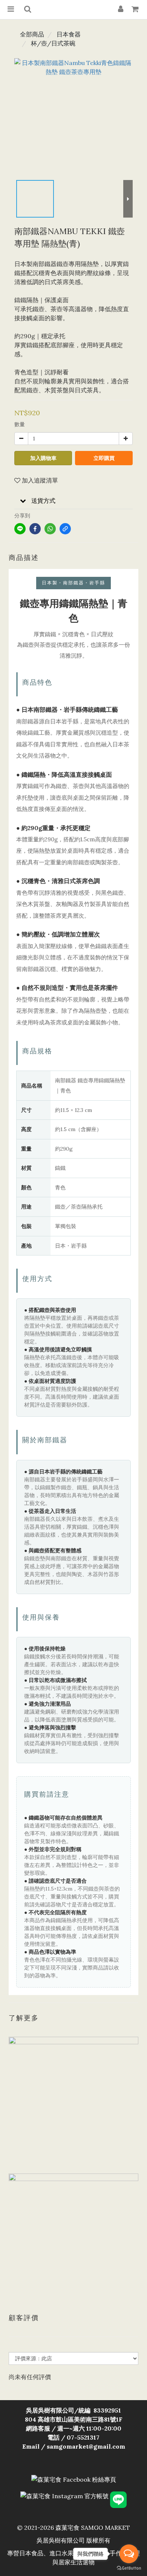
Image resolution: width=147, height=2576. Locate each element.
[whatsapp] (50, 529)
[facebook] (35, 529)
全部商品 (32, 34)
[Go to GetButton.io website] (129, 2568)
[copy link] (65, 529)
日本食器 (69, 34)
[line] (20, 529)
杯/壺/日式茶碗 (53, 43)
